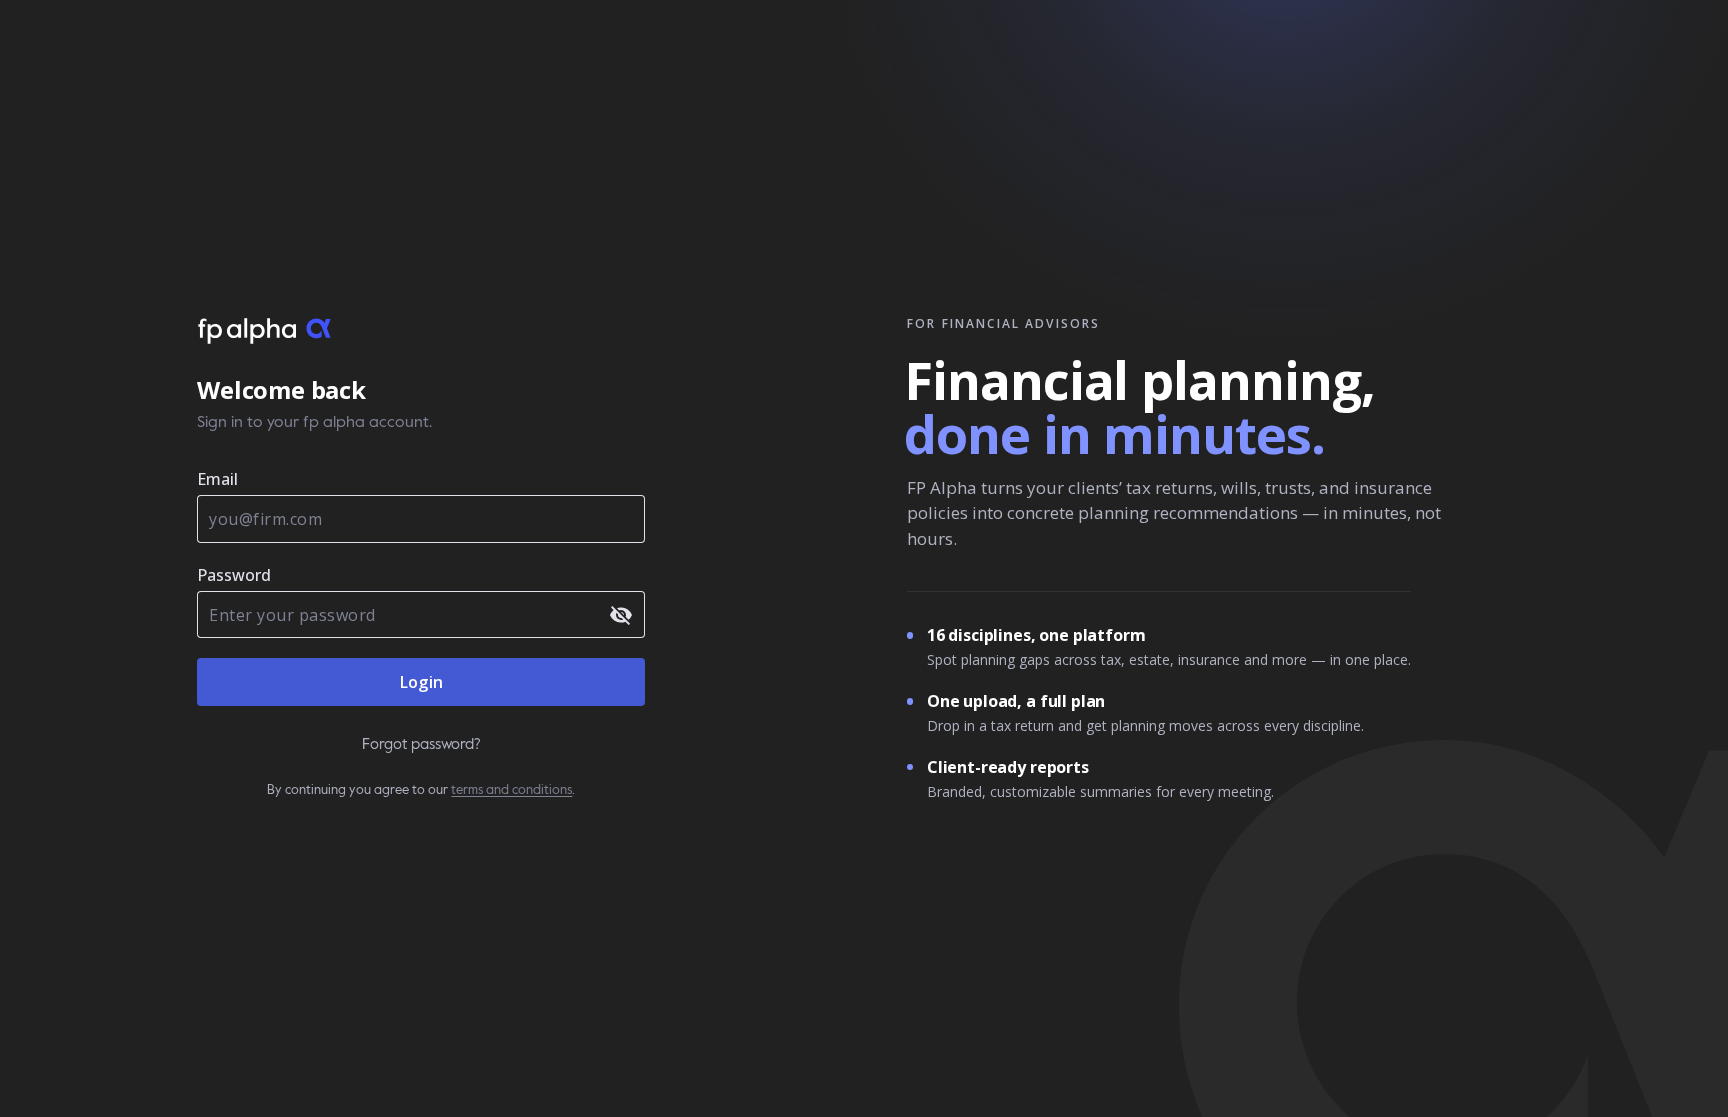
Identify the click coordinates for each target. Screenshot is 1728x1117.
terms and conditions (511, 790)
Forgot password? (421, 744)
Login (421, 682)
